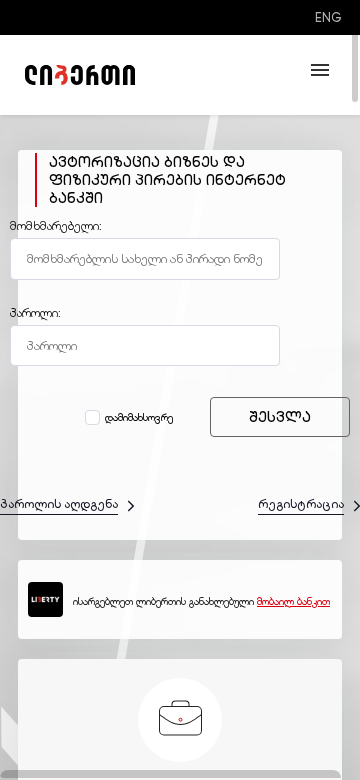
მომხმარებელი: (56, 226)
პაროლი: (35, 313)
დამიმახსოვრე (139, 417)
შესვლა (280, 417)
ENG (328, 17)
